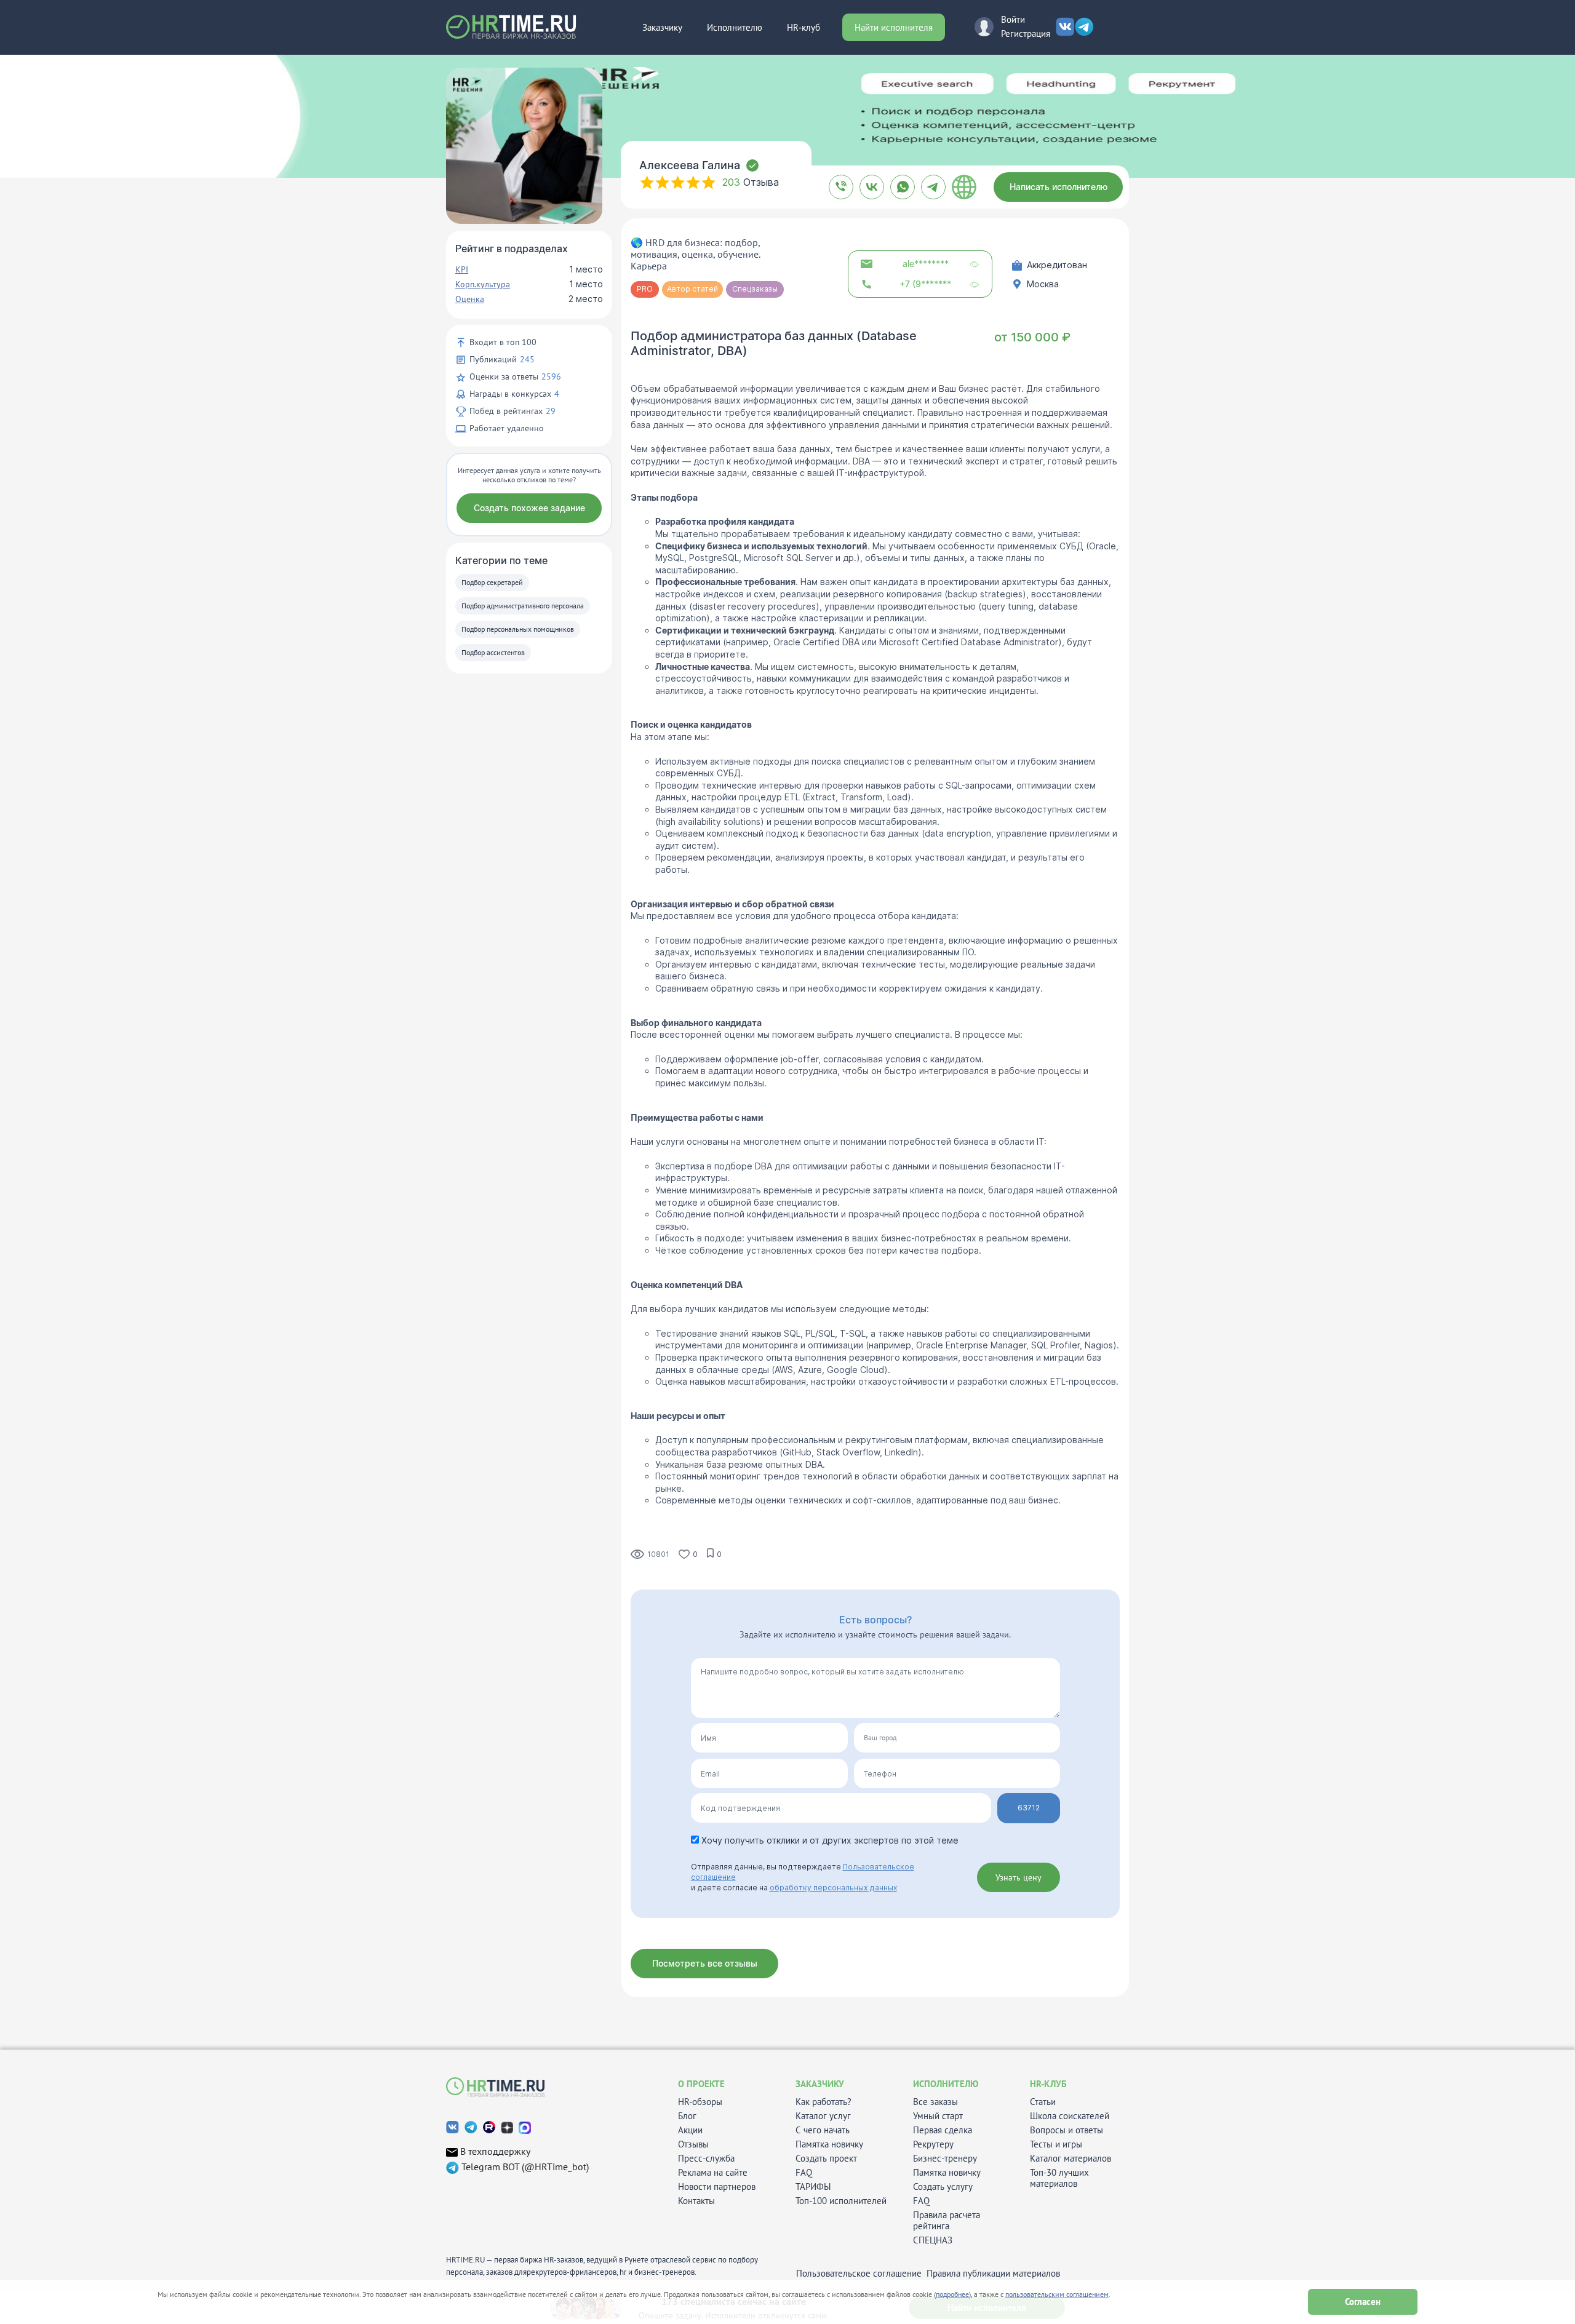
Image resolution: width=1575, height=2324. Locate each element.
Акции (690, 2130)
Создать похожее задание (529, 508)
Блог (687, 2116)
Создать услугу (943, 2187)
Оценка (470, 299)
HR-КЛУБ (1048, 2084)
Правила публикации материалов (993, 2274)
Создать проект (826, 2159)
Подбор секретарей (492, 582)
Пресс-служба (706, 2159)
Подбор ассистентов (493, 652)
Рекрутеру (933, 2144)
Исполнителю (735, 27)
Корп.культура (483, 284)
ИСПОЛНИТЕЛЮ (946, 2084)
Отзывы (693, 2144)
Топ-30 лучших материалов (1059, 2178)
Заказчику (662, 27)
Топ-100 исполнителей (841, 2201)
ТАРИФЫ (813, 2187)
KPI (462, 269)
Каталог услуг (823, 2116)
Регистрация (1026, 34)
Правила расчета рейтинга (947, 2221)
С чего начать (823, 2130)
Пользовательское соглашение (859, 2274)
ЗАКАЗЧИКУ (820, 2084)
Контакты (696, 2201)
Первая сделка (943, 2130)
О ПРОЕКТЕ (701, 2084)
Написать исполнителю (1059, 187)
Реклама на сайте (713, 2173)
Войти (1013, 19)
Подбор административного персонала (523, 606)
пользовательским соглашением (1057, 2294)
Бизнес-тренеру (945, 2159)
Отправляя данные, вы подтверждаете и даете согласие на (803, 1877)
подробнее (952, 2294)
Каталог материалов (1071, 2159)
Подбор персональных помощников (518, 629)
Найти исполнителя (894, 27)
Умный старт (938, 2116)
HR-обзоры (700, 2102)
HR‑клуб (803, 27)
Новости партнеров (717, 2187)
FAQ (804, 2173)
